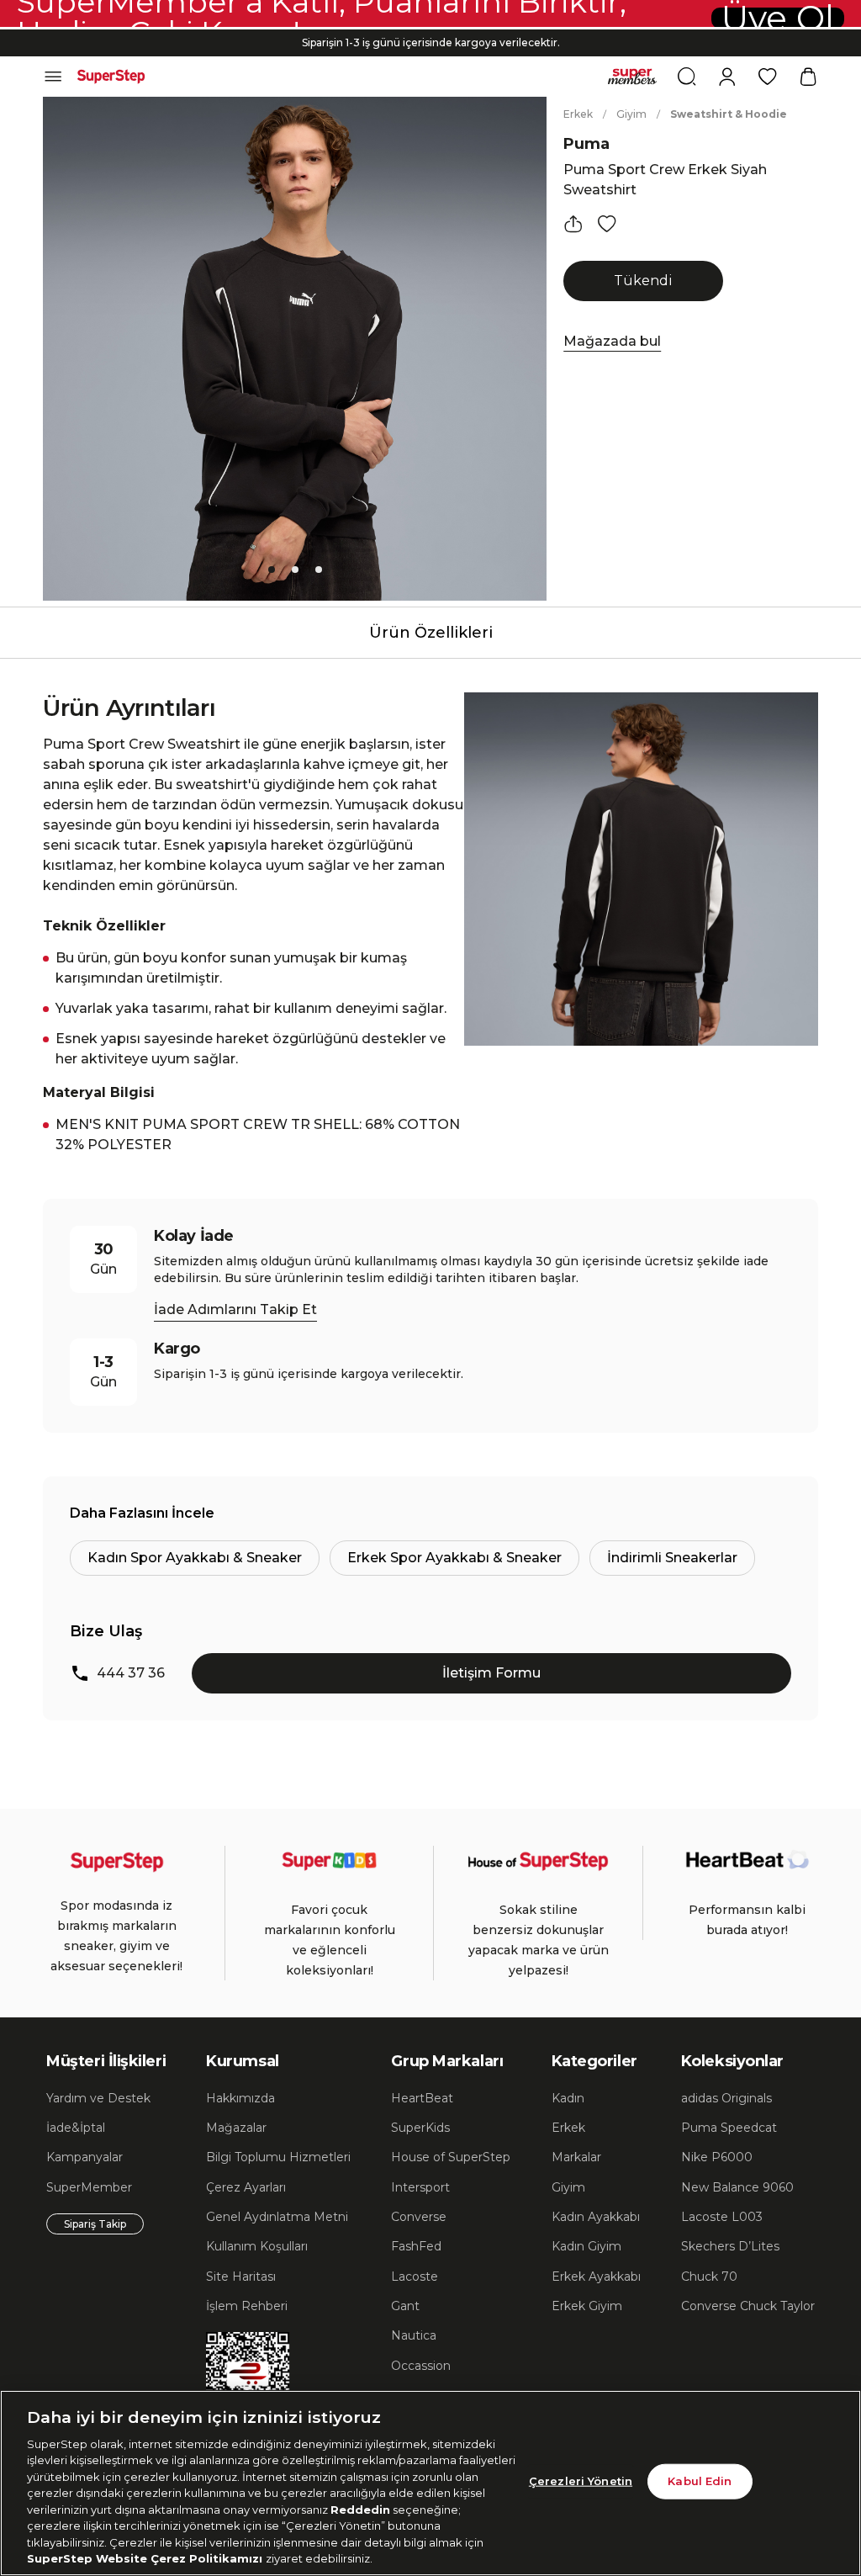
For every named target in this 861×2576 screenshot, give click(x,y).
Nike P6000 (717, 2157)
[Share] (573, 224)
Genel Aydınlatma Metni (277, 2217)
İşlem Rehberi (247, 2306)
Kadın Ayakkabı (596, 2217)
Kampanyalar (85, 2157)
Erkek (578, 114)
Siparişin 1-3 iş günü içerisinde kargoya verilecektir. (431, 42)
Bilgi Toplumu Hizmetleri (278, 2157)
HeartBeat (422, 2098)
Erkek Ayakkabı (596, 2277)
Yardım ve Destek (98, 2098)
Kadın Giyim (586, 2246)
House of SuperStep (451, 2157)
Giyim (631, 114)
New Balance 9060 (737, 2187)
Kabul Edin (700, 2481)
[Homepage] (111, 77)
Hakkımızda (240, 2098)
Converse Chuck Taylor (748, 2306)
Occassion (421, 2366)
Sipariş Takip (95, 2224)
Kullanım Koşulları (257, 2246)
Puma (586, 144)
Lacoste (415, 2277)
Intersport (420, 2187)
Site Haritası (241, 2277)
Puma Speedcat (729, 2128)
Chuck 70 (709, 2277)
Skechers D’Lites (730, 2246)
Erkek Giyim (587, 2306)
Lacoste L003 (722, 2217)
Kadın (568, 2098)
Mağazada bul (612, 341)
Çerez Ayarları (246, 2187)
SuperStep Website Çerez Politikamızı (146, 2558)
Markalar (576, 2157)
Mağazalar (236, 2128)
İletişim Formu (491, 1673)
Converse (419, 2217)
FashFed (416, 2246)
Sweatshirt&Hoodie (729, 114)
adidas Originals (726, 2098)
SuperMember (89, 2187)
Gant (405, 2306)
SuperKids (420, 2128)
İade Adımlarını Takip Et (235, 1309)
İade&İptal (76, 2128)
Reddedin (360, 2510)
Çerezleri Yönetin (581, 2481)
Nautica (414, 2335)
